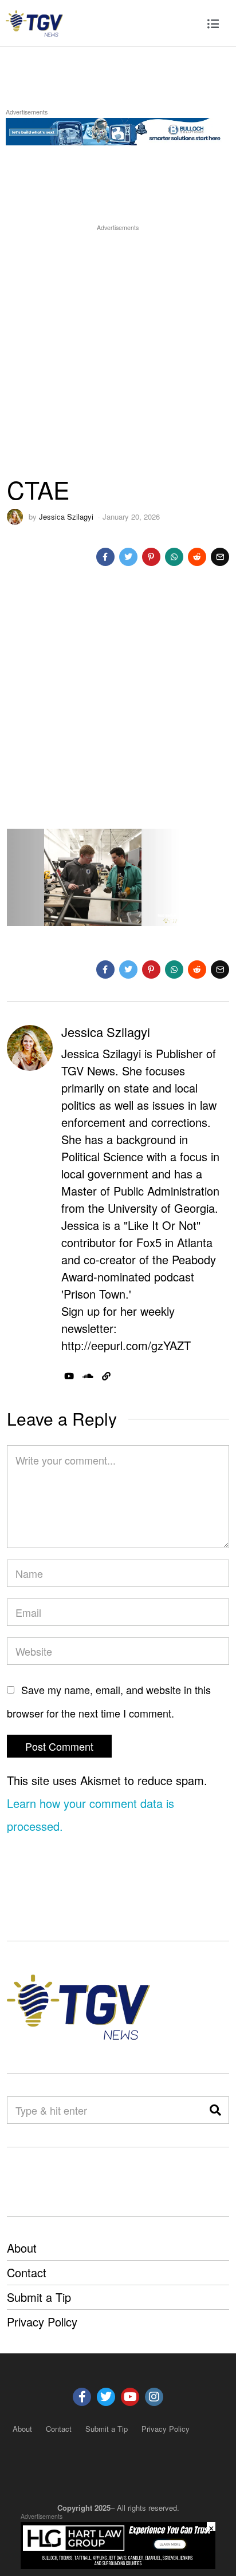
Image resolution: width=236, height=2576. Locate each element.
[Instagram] (154, 2397)
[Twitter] (128, 557)
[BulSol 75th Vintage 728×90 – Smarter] (118, 130)
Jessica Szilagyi (66, 517)
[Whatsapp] (174, 557)
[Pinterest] (151, 557)
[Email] (220, 557)
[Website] (106, 1376)
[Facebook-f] (82, 2397)
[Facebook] (105, 557)
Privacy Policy (42, 2322)
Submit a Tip (39, 2297)
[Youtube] (130, 2397)
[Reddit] (197, 557)
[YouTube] (69, 1376)
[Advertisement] (118, 351)
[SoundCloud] (88, 1376)
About (22, 2248)
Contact (27, 2272)
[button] (215, 2110)
